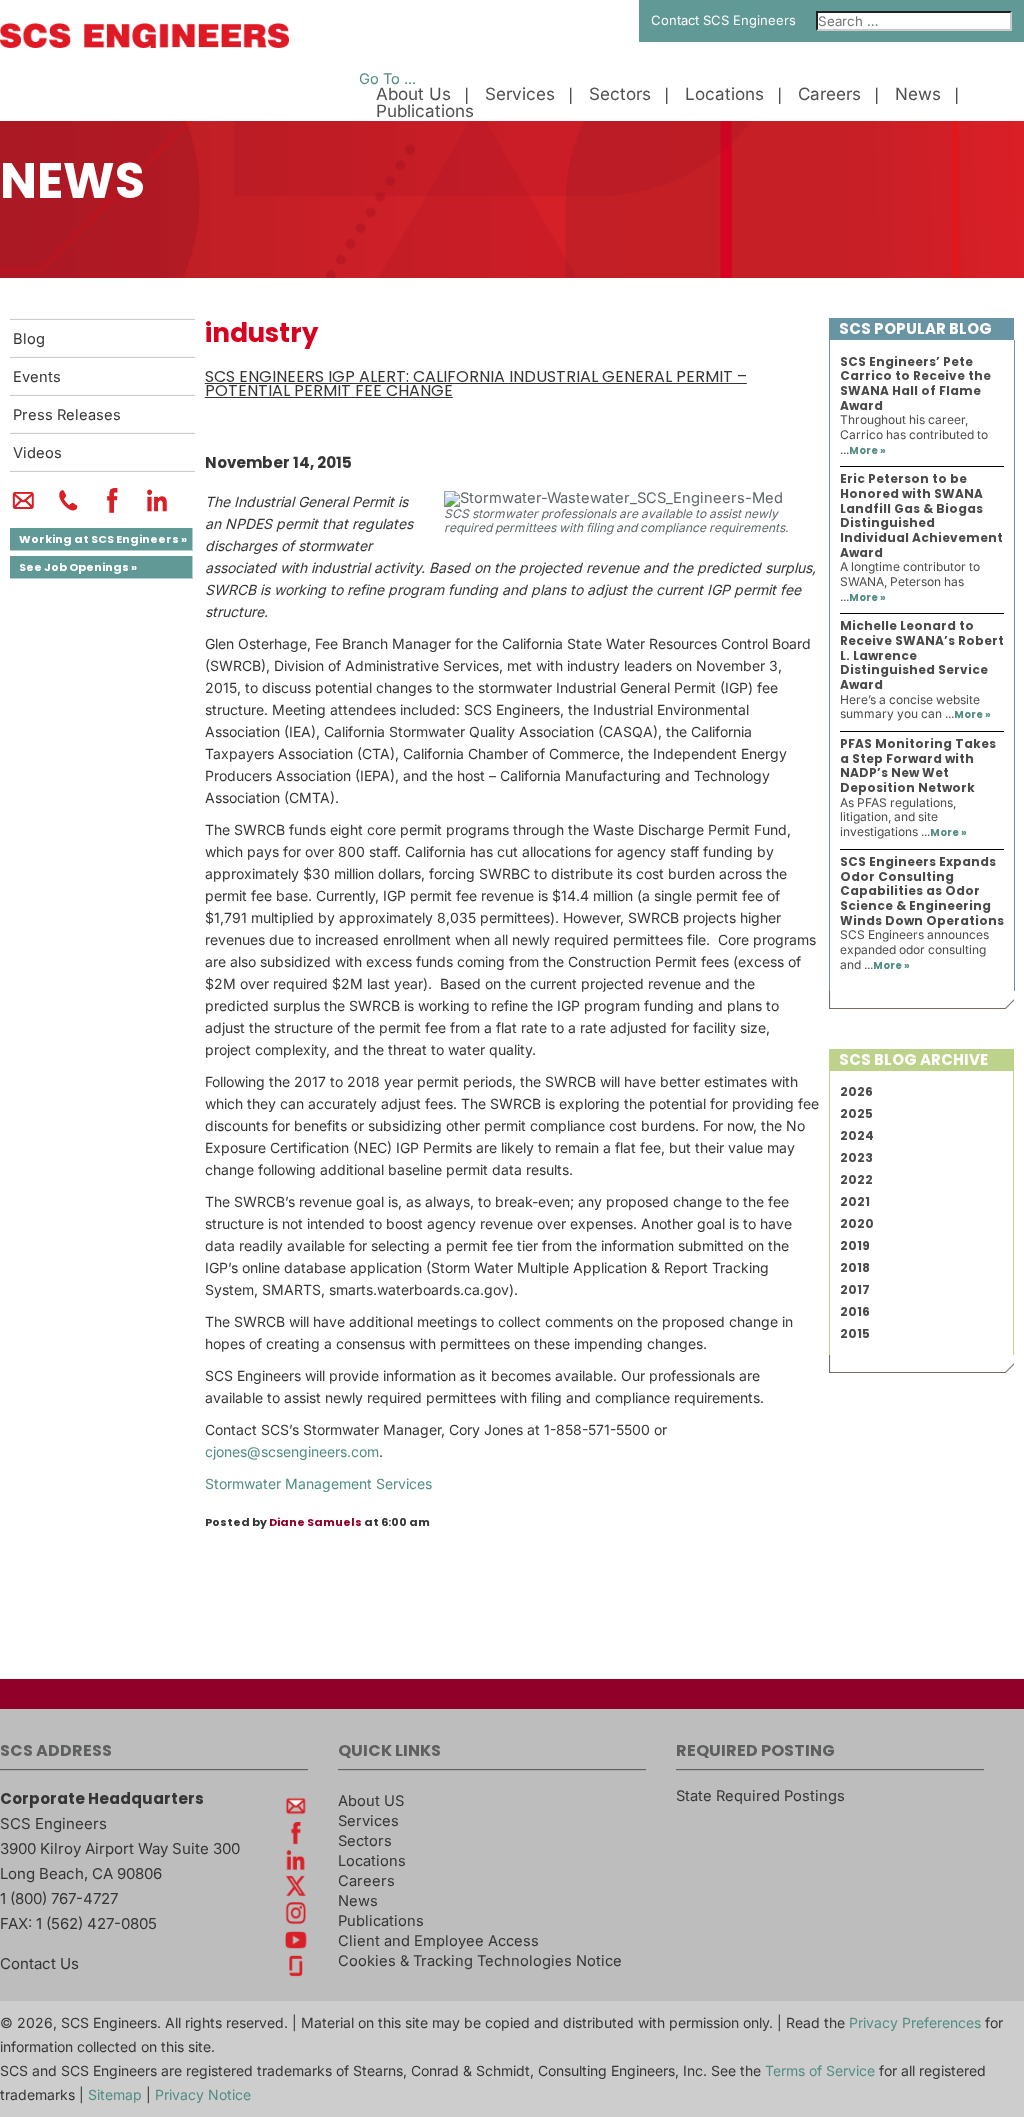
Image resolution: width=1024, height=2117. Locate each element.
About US (371, 1801)
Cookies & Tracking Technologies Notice (480, 1961)
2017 (855, 1289)
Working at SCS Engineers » (103, 539)
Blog (29, 339)
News (918, 94)
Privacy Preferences (915, 2022)
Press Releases (67, 415)
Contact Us (39, 1963)
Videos (37, 453)
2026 (856, 1091)
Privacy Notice (203, 2094)
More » (867, 450)
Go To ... (387, 79)
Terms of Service (820, 2070)
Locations (724, 94)
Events (37, 377)
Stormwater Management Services (318, 1483)
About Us (413, 94)
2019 (855, 1245)
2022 (856, 1179)
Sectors (620, 94)
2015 (855, 1333)
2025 (856, 1113)
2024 (857, 1135)
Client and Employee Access (438, 1941)
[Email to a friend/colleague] (23, 509)
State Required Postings (760, 1796)
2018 (855, 1267)
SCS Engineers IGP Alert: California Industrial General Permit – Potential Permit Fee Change (476, 384)
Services (520, 94)
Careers (829, 94)
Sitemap (115, 2094)
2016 (855, 1311)
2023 (856, 1157)
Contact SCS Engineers (723, 20)
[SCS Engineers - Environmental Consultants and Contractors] (144, 43)
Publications (425, 111)
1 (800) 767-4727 (59, 1898)
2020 (857, 1223)
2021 (855, 1201)
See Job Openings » (78, 567)
